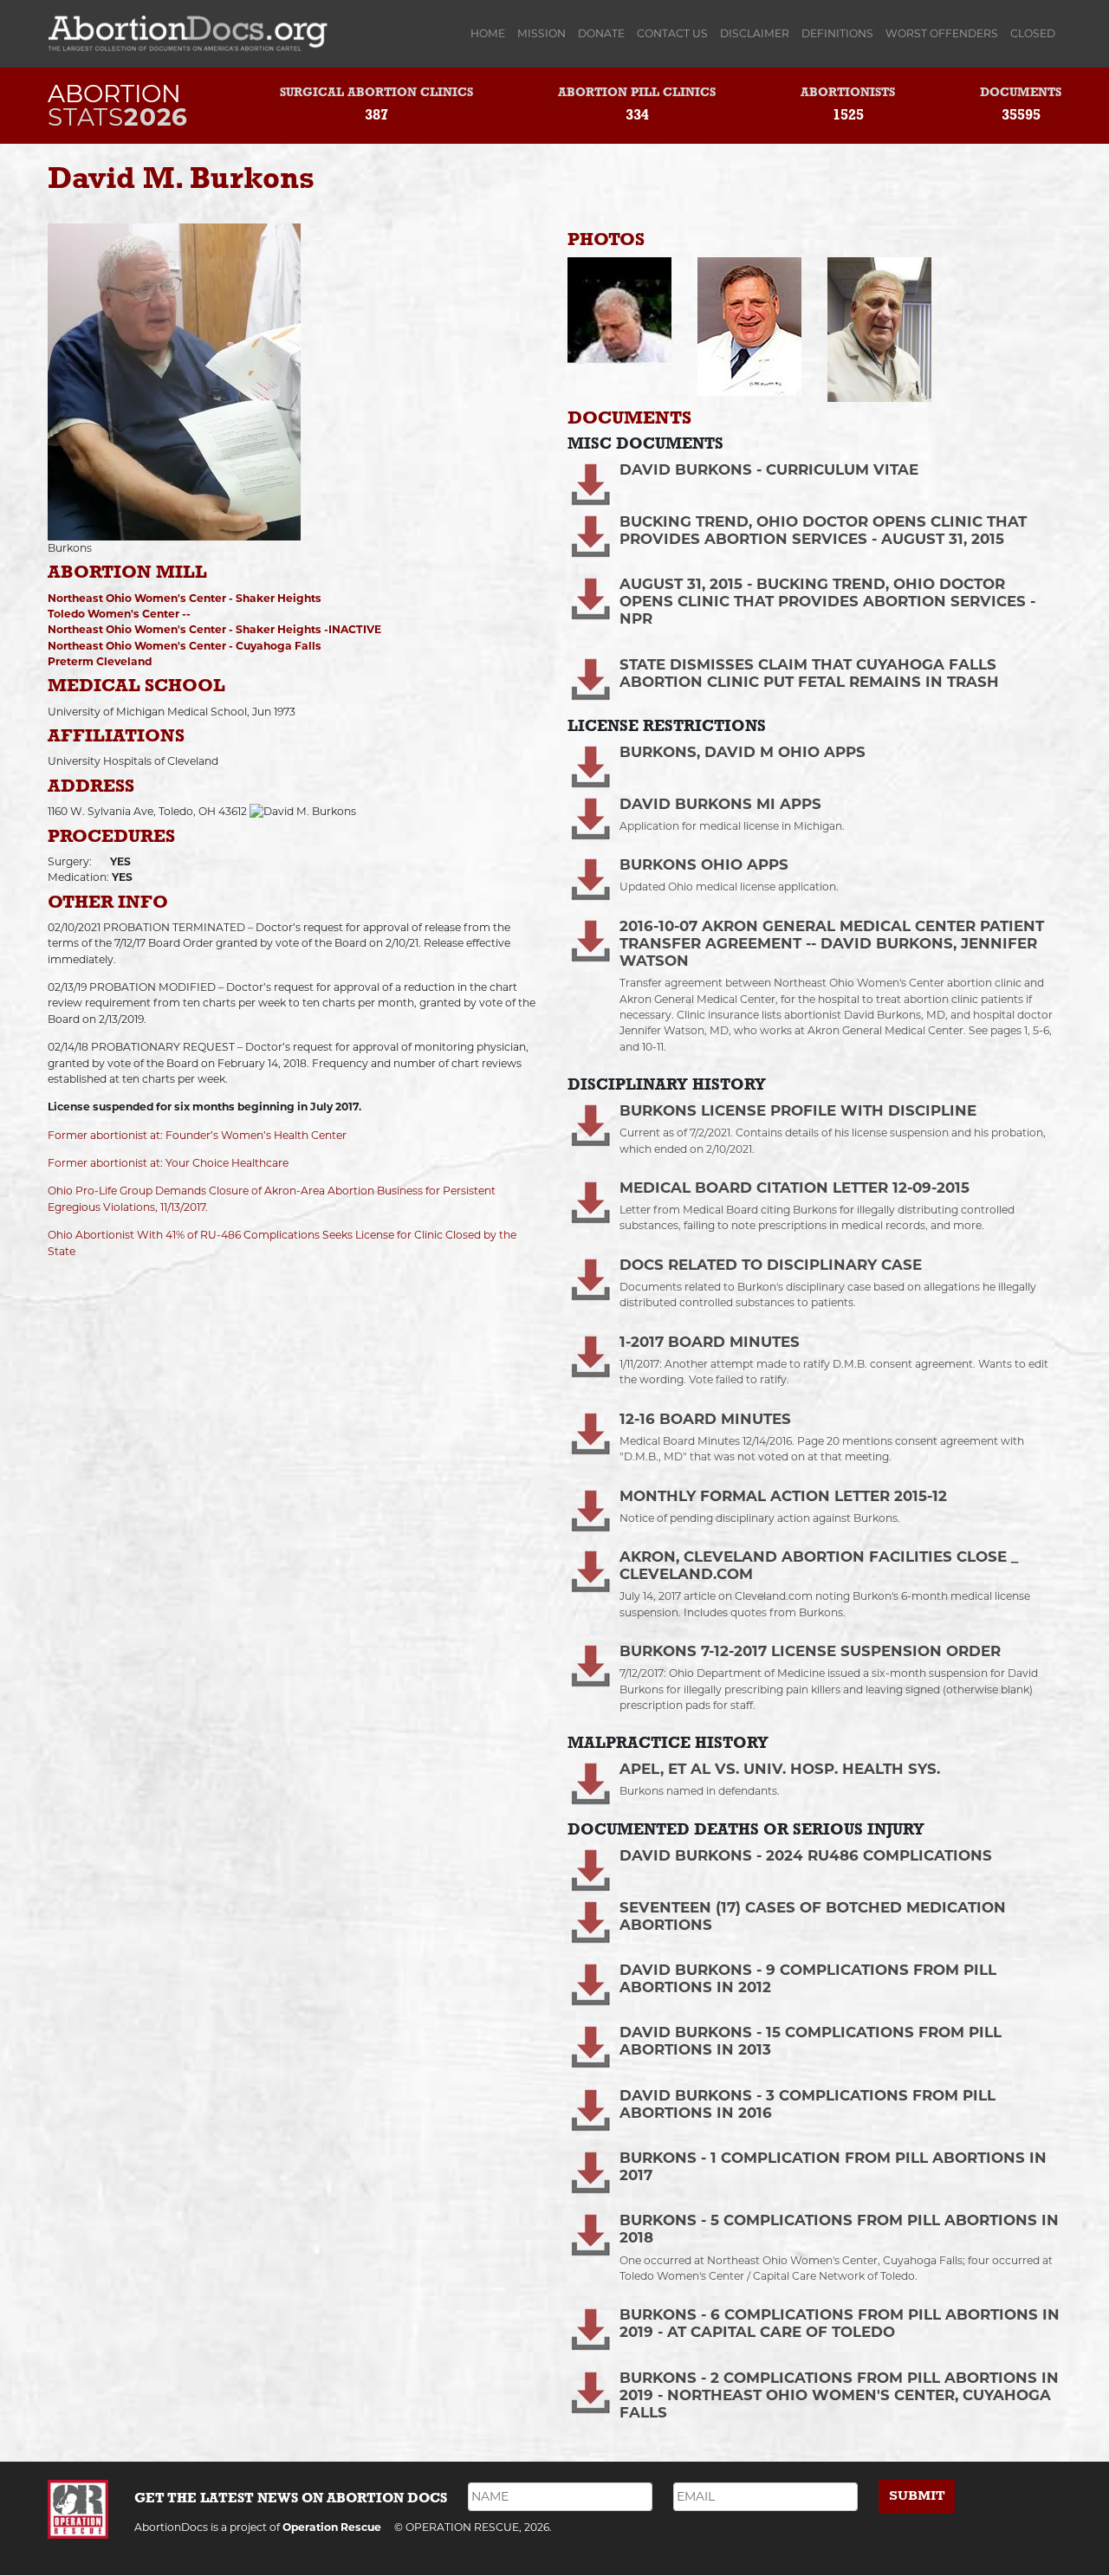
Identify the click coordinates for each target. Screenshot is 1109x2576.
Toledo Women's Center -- (119, 614)
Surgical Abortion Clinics (376, 93)
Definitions (837, 33)
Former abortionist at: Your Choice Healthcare (168, 1163)
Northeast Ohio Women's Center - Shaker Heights (185, 598)
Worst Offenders (942, 33)
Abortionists (848, 93)
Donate (601, 33)
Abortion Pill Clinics (637, 93)
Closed (1033, 33)
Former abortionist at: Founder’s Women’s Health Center (197, 1135)
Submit (917, 2496)
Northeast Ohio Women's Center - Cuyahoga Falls (185, 646)
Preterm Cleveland (100, 661)
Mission (542, 33)
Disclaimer (755, 33)
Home (491, 33)
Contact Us (672, 33)
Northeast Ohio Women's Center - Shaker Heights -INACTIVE (214, 629)
